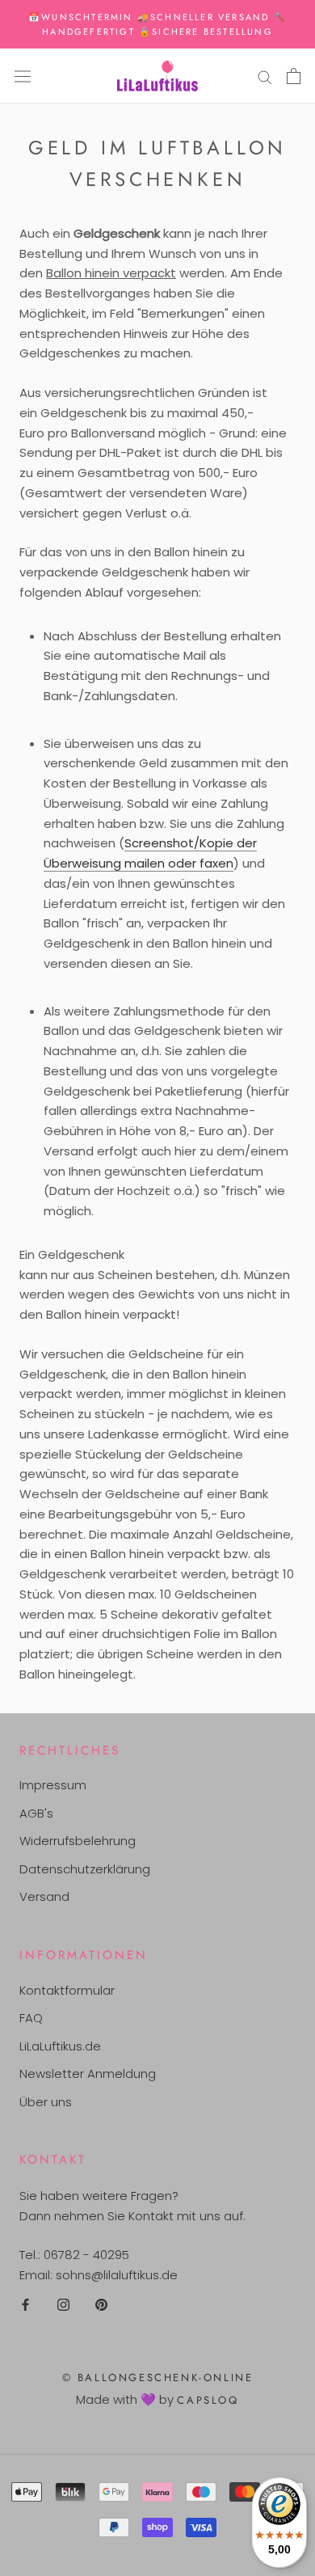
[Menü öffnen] (23, 76)
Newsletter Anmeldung (88, 2073)
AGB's (36, 1813)
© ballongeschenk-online (158, 2378)
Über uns (46, 2102)
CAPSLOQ (208, 2400)
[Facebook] (25, 2305)
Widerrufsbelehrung (78, 1841)
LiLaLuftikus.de (60, 2046)
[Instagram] (63, 2305)
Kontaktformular (67, 1990)
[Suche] (265, 76)
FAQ (31, 2018)
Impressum (53, 1785)
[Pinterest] (101, 2305)
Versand (44, 1896)
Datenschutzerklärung (85, 1869)
